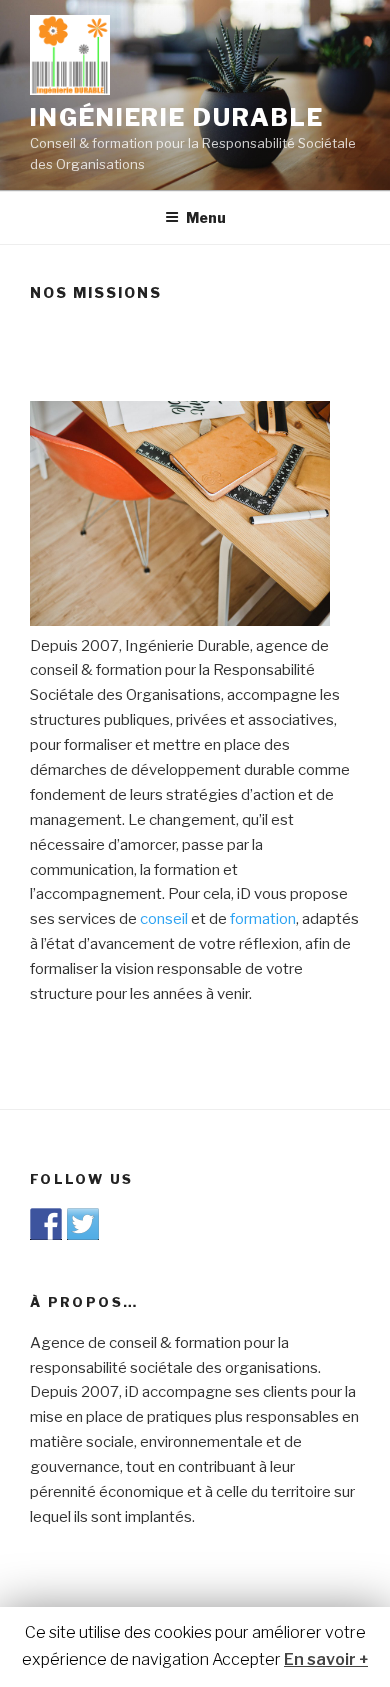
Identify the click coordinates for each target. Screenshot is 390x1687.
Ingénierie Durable (177, 117)
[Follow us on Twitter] (83, 1224)
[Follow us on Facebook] (46, 1224)
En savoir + (326, 1659)
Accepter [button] (246, 1659)
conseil (164, 919)
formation (263, 919)
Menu (206, 217)
